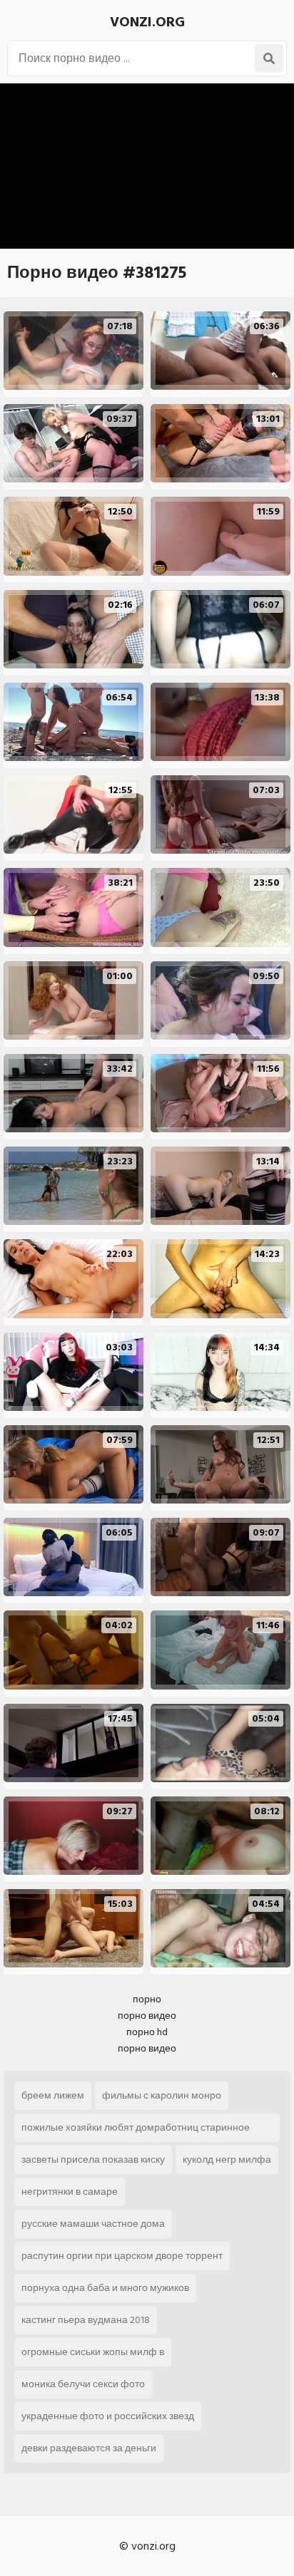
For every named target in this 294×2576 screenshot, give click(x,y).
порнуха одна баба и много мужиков (105, 2288)
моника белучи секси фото (83, 2384)
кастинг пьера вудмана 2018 (86, 2320)
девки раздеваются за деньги (89, 2448)
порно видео (147, 2016)
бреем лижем (53, 2095)
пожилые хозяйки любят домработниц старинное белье (136, 2131)
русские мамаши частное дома (93, 2224)
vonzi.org (147, 22)
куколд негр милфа (227, 2159)
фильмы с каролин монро (162, 2095)
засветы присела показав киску (93, 2159)
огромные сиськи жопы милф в (93, 2352)
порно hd (147, 2032)
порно (147, 1999)
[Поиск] (269, 58)
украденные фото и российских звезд (108, 2416)
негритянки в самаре (70, 2192)
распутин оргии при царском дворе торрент (122, 2256)
